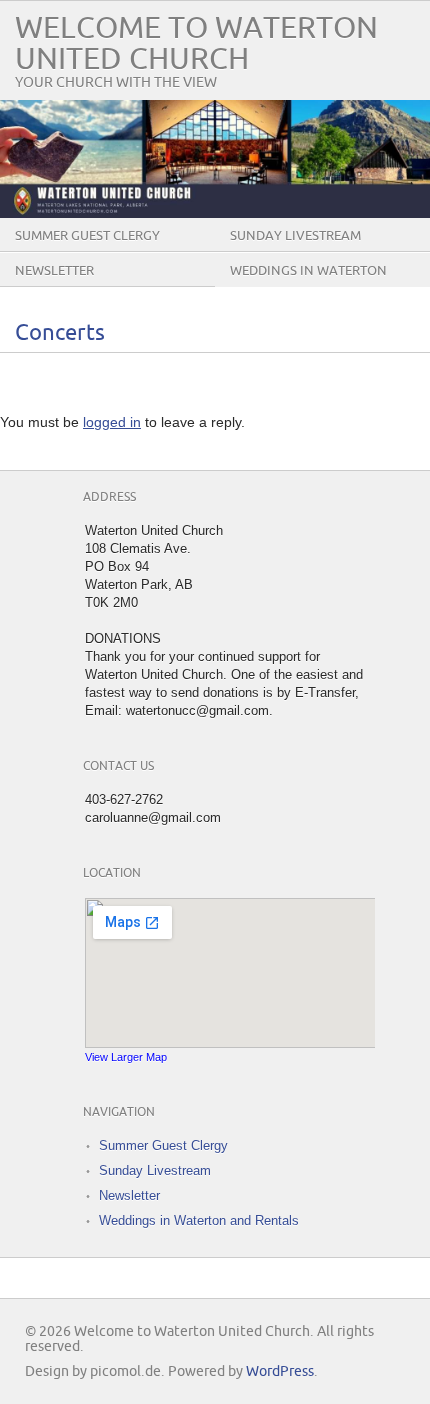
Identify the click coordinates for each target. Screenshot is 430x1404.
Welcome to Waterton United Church (196, 44)
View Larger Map (126, 1057)
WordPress (280, 1371)
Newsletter (54, 271)
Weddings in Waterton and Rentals (308, 286)
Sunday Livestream (295, 236)
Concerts (60, 333)
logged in (112, 422)
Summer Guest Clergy (87, 236)
